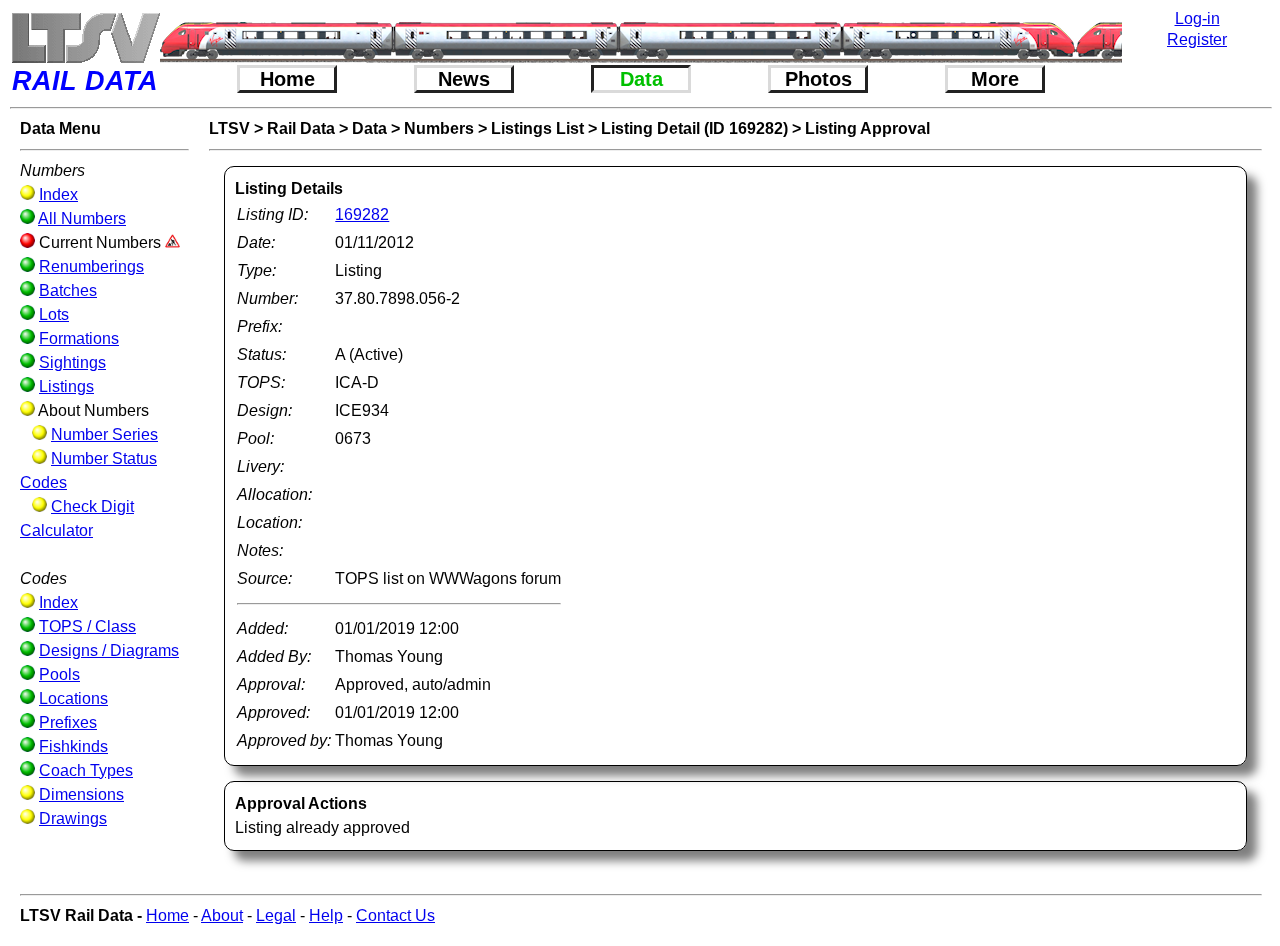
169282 (362, 214)
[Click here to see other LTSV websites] (85, 37)
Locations (73, 698)
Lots (54, 314)
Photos (818, 79)
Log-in (1197, 18)
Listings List (537, 128)
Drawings (73, 818)
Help (326, 915)
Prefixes (68, 722)
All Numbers (82, 218)
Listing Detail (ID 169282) (694, 128)
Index (58, 194)
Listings (66, 386)
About (222, 915)
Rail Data (301, 128)
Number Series (104, 434)
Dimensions (81, 794)
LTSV (229, 128)
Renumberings (91, 266)
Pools (59, 674)
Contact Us (395, 915)
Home (287, 79)
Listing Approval (867, 128)
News (464, 79)
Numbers (439, 128)
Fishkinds (73, 746)
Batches (68, 290)
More (995, 79)
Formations (79, 338)
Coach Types (86, 770)
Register (1197, 39)
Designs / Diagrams (109, 650)
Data (641, 79)
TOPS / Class (87, 626)
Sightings (72, 362)
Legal (276, 915)
